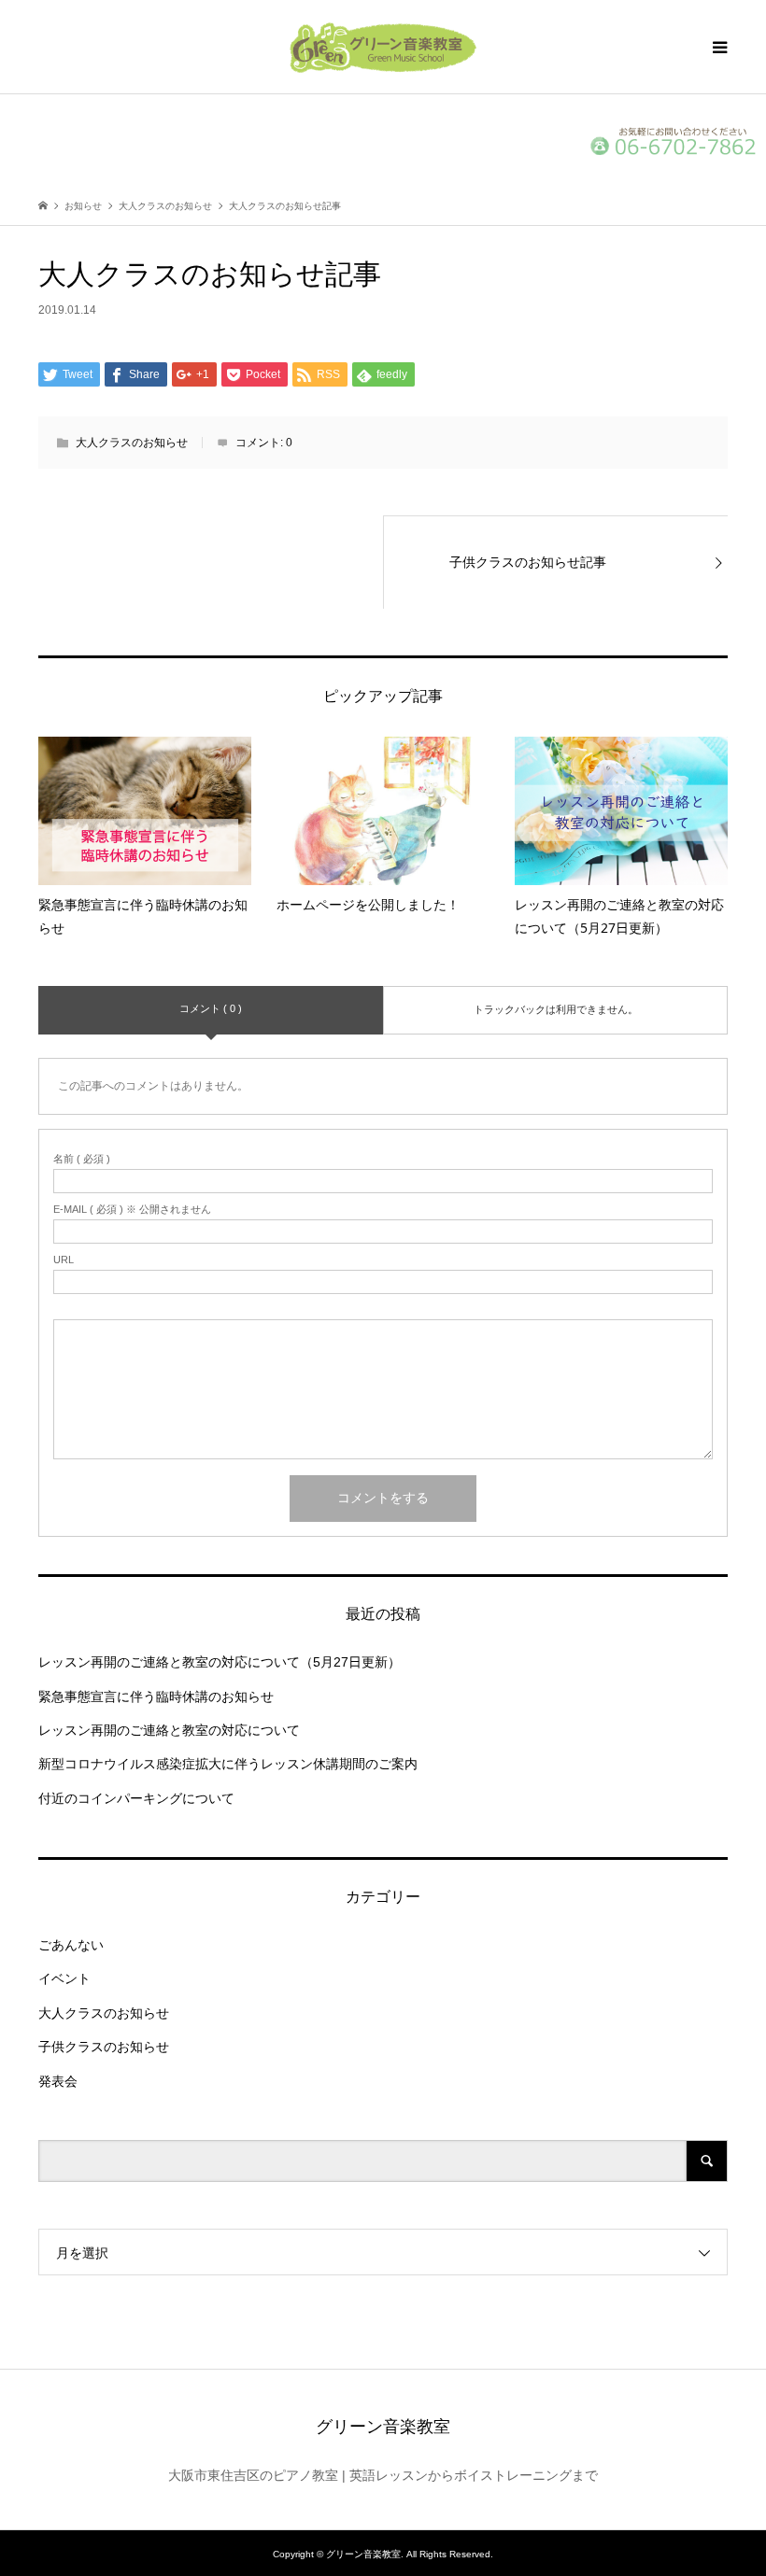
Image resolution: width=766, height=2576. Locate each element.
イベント (64, 1978)
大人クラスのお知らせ (132, 443)
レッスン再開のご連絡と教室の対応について (169, 1730)
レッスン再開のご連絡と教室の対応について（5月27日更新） (220, 1662)
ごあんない (71, 1945)
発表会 (58, 2081)
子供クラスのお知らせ (104, 2047)
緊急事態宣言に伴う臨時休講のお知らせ (156, 1696)
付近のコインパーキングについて (136, 1798)
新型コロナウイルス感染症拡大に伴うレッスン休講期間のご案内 (228, 1764)
